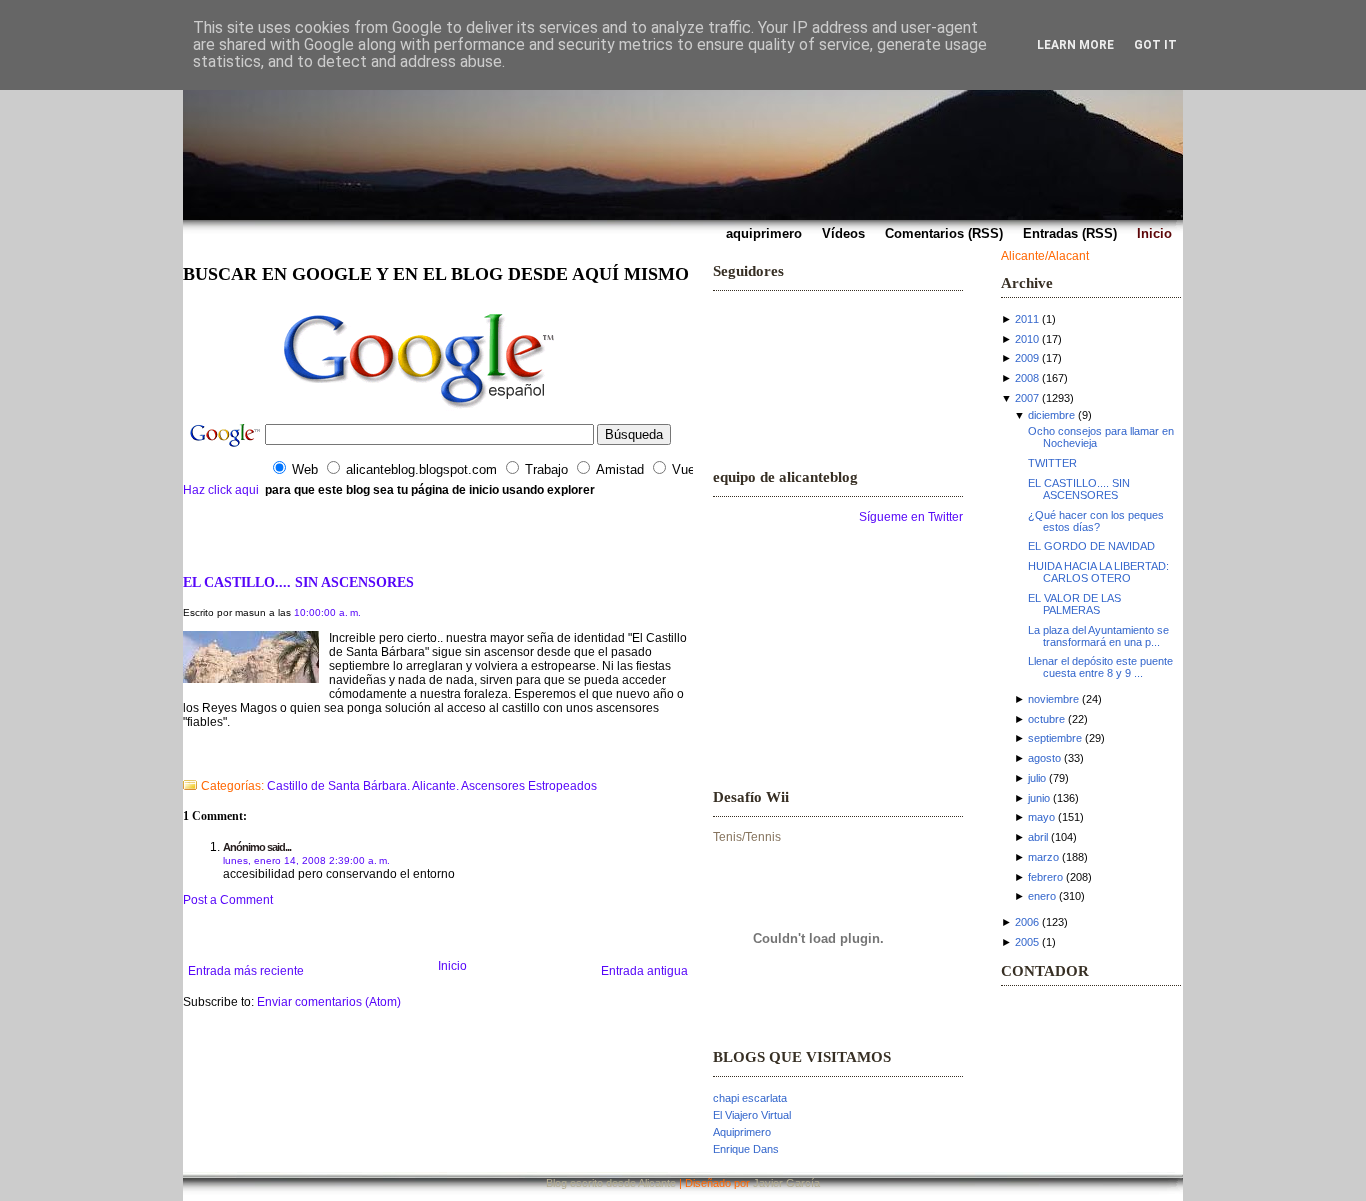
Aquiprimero (742, 1132)
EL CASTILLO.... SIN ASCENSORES (298, 582)
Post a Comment (228, 900)
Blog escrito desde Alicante (611, 1183)
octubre (1046, 719)
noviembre (1053, 699)
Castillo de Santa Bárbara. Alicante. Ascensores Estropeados (432, 786)
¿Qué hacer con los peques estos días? (1096, 521)
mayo (1041, 817)
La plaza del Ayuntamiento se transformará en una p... (1098, 636)
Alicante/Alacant (1045, 256)
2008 (1027, 378)
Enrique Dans (746, 1149)
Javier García (786, 1183)
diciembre (1051, 415)
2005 (1027, 942)
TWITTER (1052, 463)
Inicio (452, 966)
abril (1038, 837)
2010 (1027, 339)
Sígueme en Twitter (911, 517)
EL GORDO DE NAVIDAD (1091, 546)
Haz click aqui (221, 490)
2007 (1027, 398)
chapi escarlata (750, 1098)
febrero (1045, 877)
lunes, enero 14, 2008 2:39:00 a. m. (306, 860)
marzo (1043, 857)
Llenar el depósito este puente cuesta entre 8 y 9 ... (1100, 667)
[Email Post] (184, 760)
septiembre (1055, 738)
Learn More (1075, 45)
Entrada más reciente (246, 971)
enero (1042, 896)
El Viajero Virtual (752, 1115)
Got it (1155, 45)
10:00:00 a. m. (327, 612)
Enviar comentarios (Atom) (329, 1002)
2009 (1027, 358)
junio (1039, 798)
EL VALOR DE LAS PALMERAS (1074, 604)
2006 (1027, 922)
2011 (1027, 319)
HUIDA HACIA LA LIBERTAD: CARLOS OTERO (1098, 572)
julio (1037, 778)
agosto (1044, 758)
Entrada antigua (644, 971)
